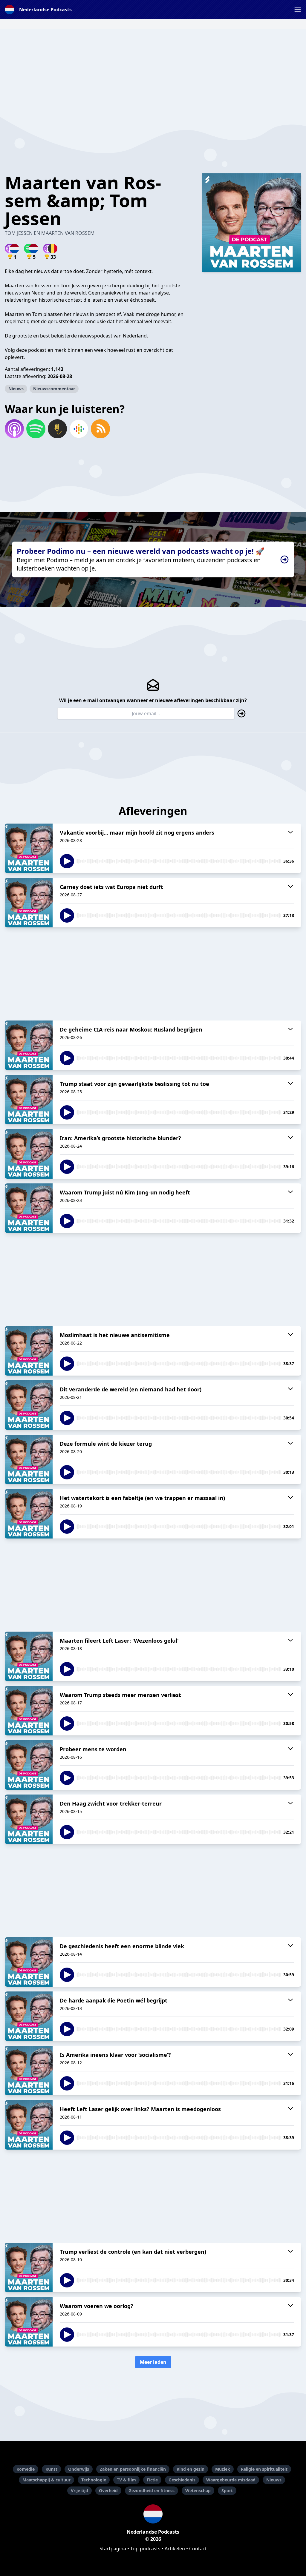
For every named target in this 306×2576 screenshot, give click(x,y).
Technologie (94, 2480)
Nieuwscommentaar (54, 389)
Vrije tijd (79, 2491)
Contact (198, 2549)
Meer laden (153, 2362)
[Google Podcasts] (79, 429)
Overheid (108, 2491)
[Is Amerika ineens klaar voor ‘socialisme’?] (29, 2071)
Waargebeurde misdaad (231, 2480)
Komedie (26, 2469)
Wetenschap (198, 2491)
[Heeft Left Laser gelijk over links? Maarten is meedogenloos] (29, 2125)
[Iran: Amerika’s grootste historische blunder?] (29, 1154)
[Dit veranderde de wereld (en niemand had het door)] (29, 1405)
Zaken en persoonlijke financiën (133, 2469)
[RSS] (100, 429)
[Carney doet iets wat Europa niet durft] (29, 903)
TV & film (126, 2480)
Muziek (223, 2469)
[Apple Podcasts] (14, 429)
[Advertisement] (153, 70)
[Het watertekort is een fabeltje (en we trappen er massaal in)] (29, 1514)
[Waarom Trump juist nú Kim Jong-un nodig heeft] (29, 1208)
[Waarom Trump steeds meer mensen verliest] (29, 1711)
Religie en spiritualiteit (264, 2469)
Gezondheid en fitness (152, 2491)
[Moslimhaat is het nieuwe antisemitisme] (29, 1351)
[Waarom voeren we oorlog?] (29, 2322)
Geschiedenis (182, 2480)
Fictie (152, 2480)
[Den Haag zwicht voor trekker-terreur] (29, 1819)
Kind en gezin (191, 2469)
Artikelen (175, 2549)
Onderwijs (79, 2469)
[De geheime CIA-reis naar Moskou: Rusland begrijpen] (29, 1045)
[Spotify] (36, 429)
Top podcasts (145, 2549)
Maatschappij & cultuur (46, 2480)
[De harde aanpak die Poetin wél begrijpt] (29, 2016)
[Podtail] (57, 429)
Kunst (51, 2469)
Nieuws (16, 389)
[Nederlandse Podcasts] (153, 2514)
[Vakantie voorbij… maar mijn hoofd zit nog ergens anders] (29, 848)
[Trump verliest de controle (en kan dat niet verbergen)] (29, 2267)
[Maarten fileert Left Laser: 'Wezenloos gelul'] (29, 1656)
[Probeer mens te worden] (29, 1765)
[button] (298, 10)
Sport (227, 2491)
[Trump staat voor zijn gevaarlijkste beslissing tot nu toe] (29, 1100)
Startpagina (113, 2549)
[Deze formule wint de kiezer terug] (29, 1459)
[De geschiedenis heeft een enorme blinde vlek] (29, 1962)
